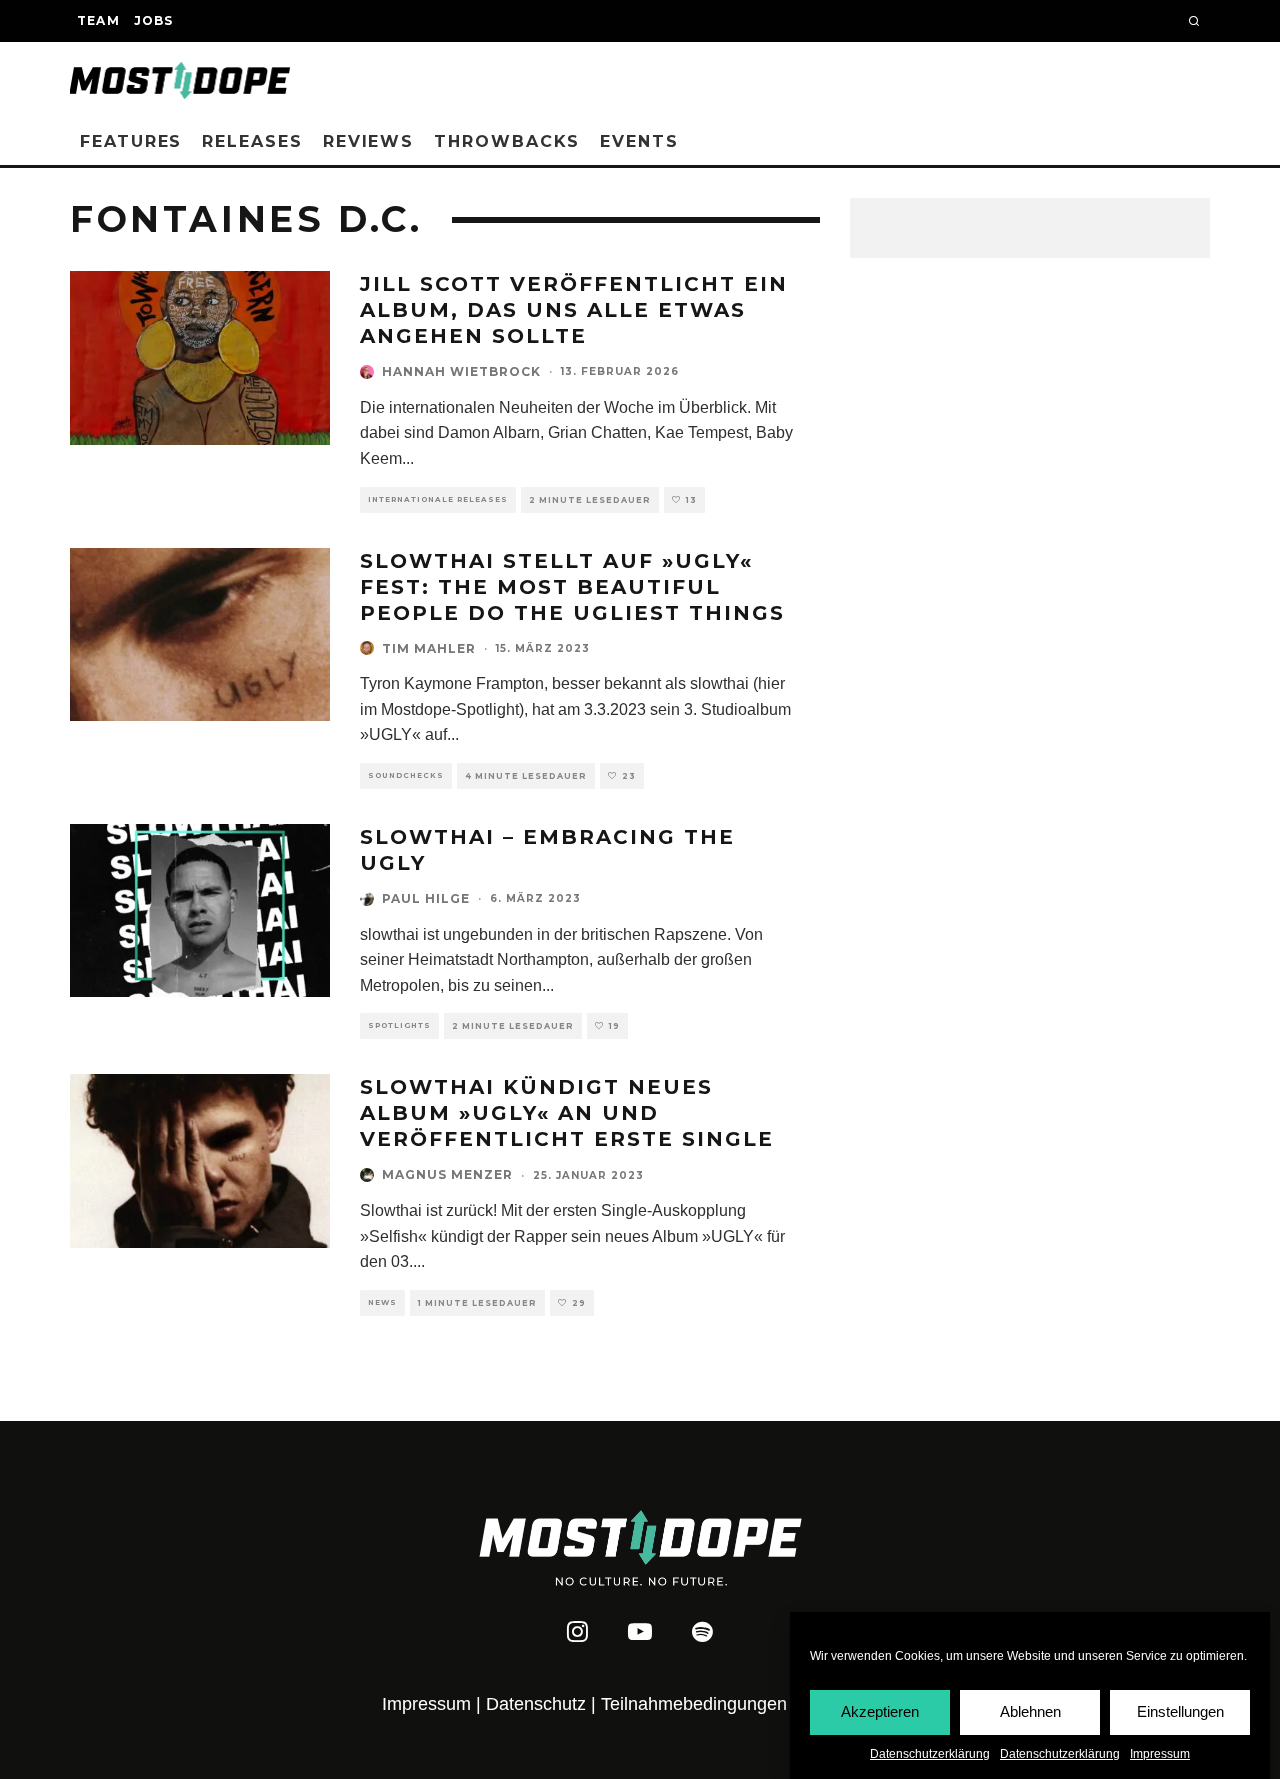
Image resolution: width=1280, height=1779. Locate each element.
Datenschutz (536, 1704)
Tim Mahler (429, 648)
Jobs (154, 20)
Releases (252, 141)
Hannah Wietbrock (461, 371)
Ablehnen (1030, 1711)
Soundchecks (406, 775)
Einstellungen (1180, 1711)
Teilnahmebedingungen (694, 1704)
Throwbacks (507, 141)
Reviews (368, 141)
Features (131, 141)
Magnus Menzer (447, 1174)
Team (98, 20)
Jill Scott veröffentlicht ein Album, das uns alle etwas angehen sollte (574, 310)
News (382, 1302)
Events (639, 141)
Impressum (1160, 1754)
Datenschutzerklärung (930, 1754)
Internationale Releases (438, 499)
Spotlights (399, 1025)
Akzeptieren (880, 1711)
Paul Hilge (426, 898)
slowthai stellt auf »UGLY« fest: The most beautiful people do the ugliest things (572, 587)
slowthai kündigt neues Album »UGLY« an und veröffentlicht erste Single (567, 1113)
